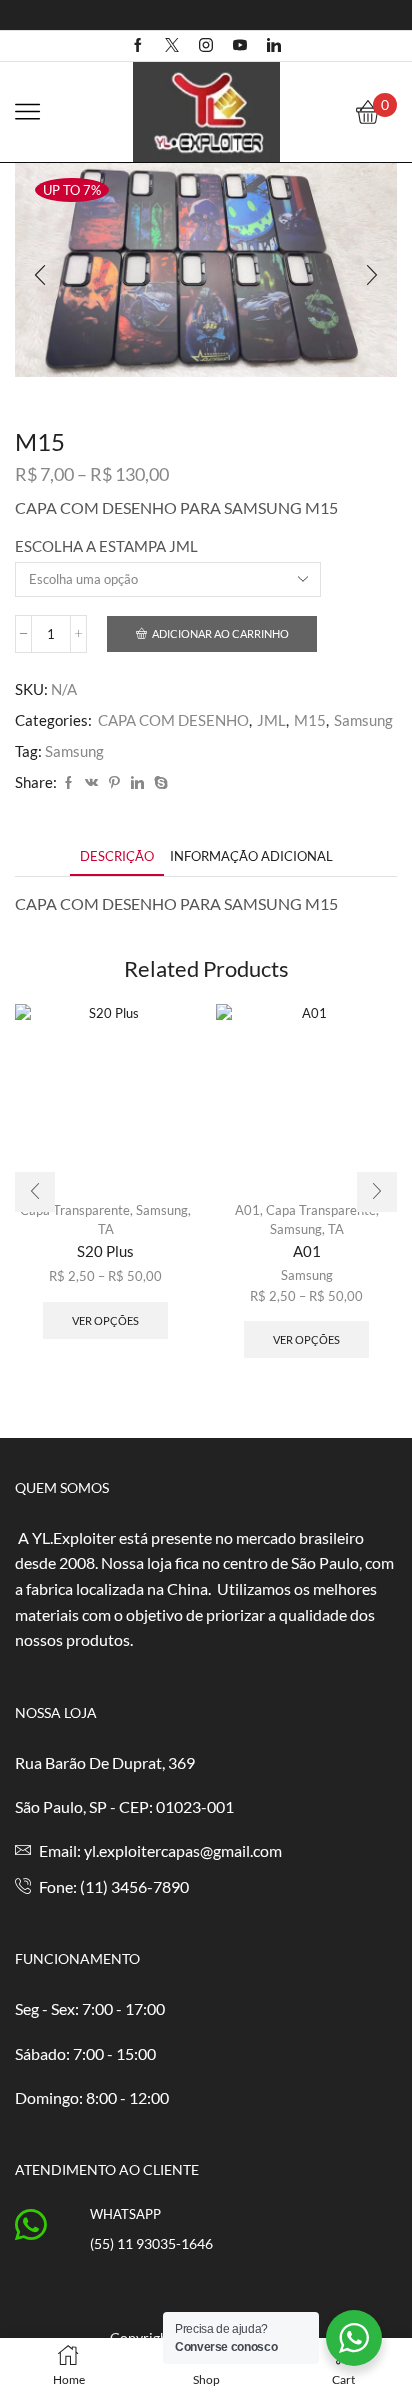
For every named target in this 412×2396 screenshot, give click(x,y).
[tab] (117, 856)
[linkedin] (137, 783)
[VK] (91, 783)
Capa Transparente (75, 1210)
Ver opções (105, 1320)
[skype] (158, 783)
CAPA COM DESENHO (173, 720)
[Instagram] (206, 46)
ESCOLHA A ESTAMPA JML (106, 546)
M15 (310, 720)
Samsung (363, 720)
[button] (40, 275)
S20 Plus (105, 1251)
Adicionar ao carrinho (220, 633)
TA (106, 1229)
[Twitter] (172, 46)
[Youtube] (240, 46)
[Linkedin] (274, 46)
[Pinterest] (114, 783)
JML (271, 720)
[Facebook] (138, 46)
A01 (247, 1210)
